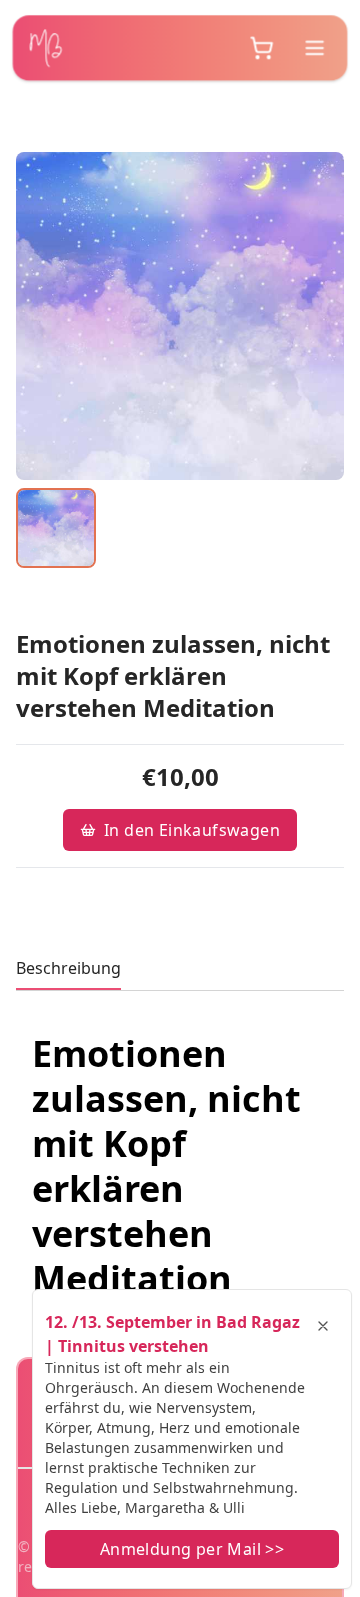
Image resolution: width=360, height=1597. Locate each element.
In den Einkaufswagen (192, 830)
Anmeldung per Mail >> (192, 1549)
